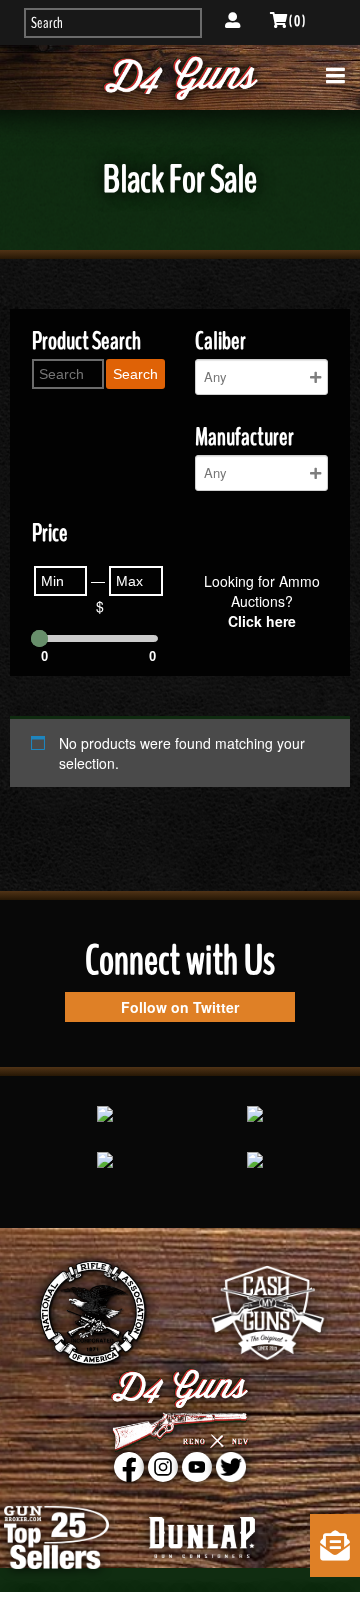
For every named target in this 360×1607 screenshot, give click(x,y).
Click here (262, 621)
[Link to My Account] (232, 21)
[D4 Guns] (180, 77)
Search (135, 374)
